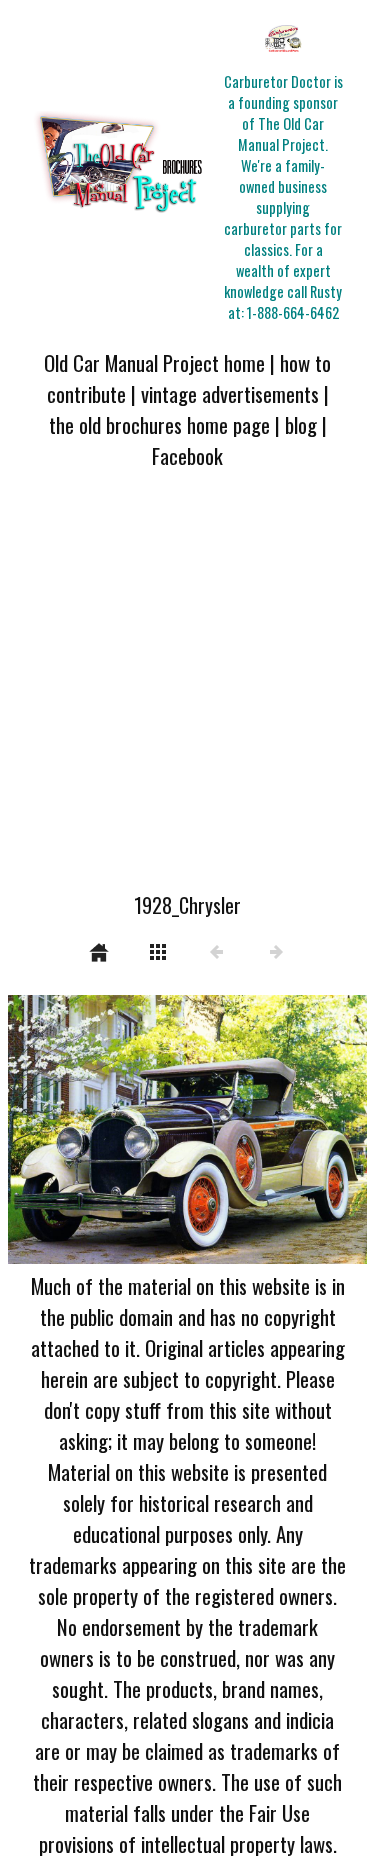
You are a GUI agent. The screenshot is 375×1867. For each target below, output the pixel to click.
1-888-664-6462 (293, 312)
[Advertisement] (187, 692)
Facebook (187, 455)
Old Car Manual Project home (154, 362)
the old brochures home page (159, 424)
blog (301, 424)
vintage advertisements (230, 393)
